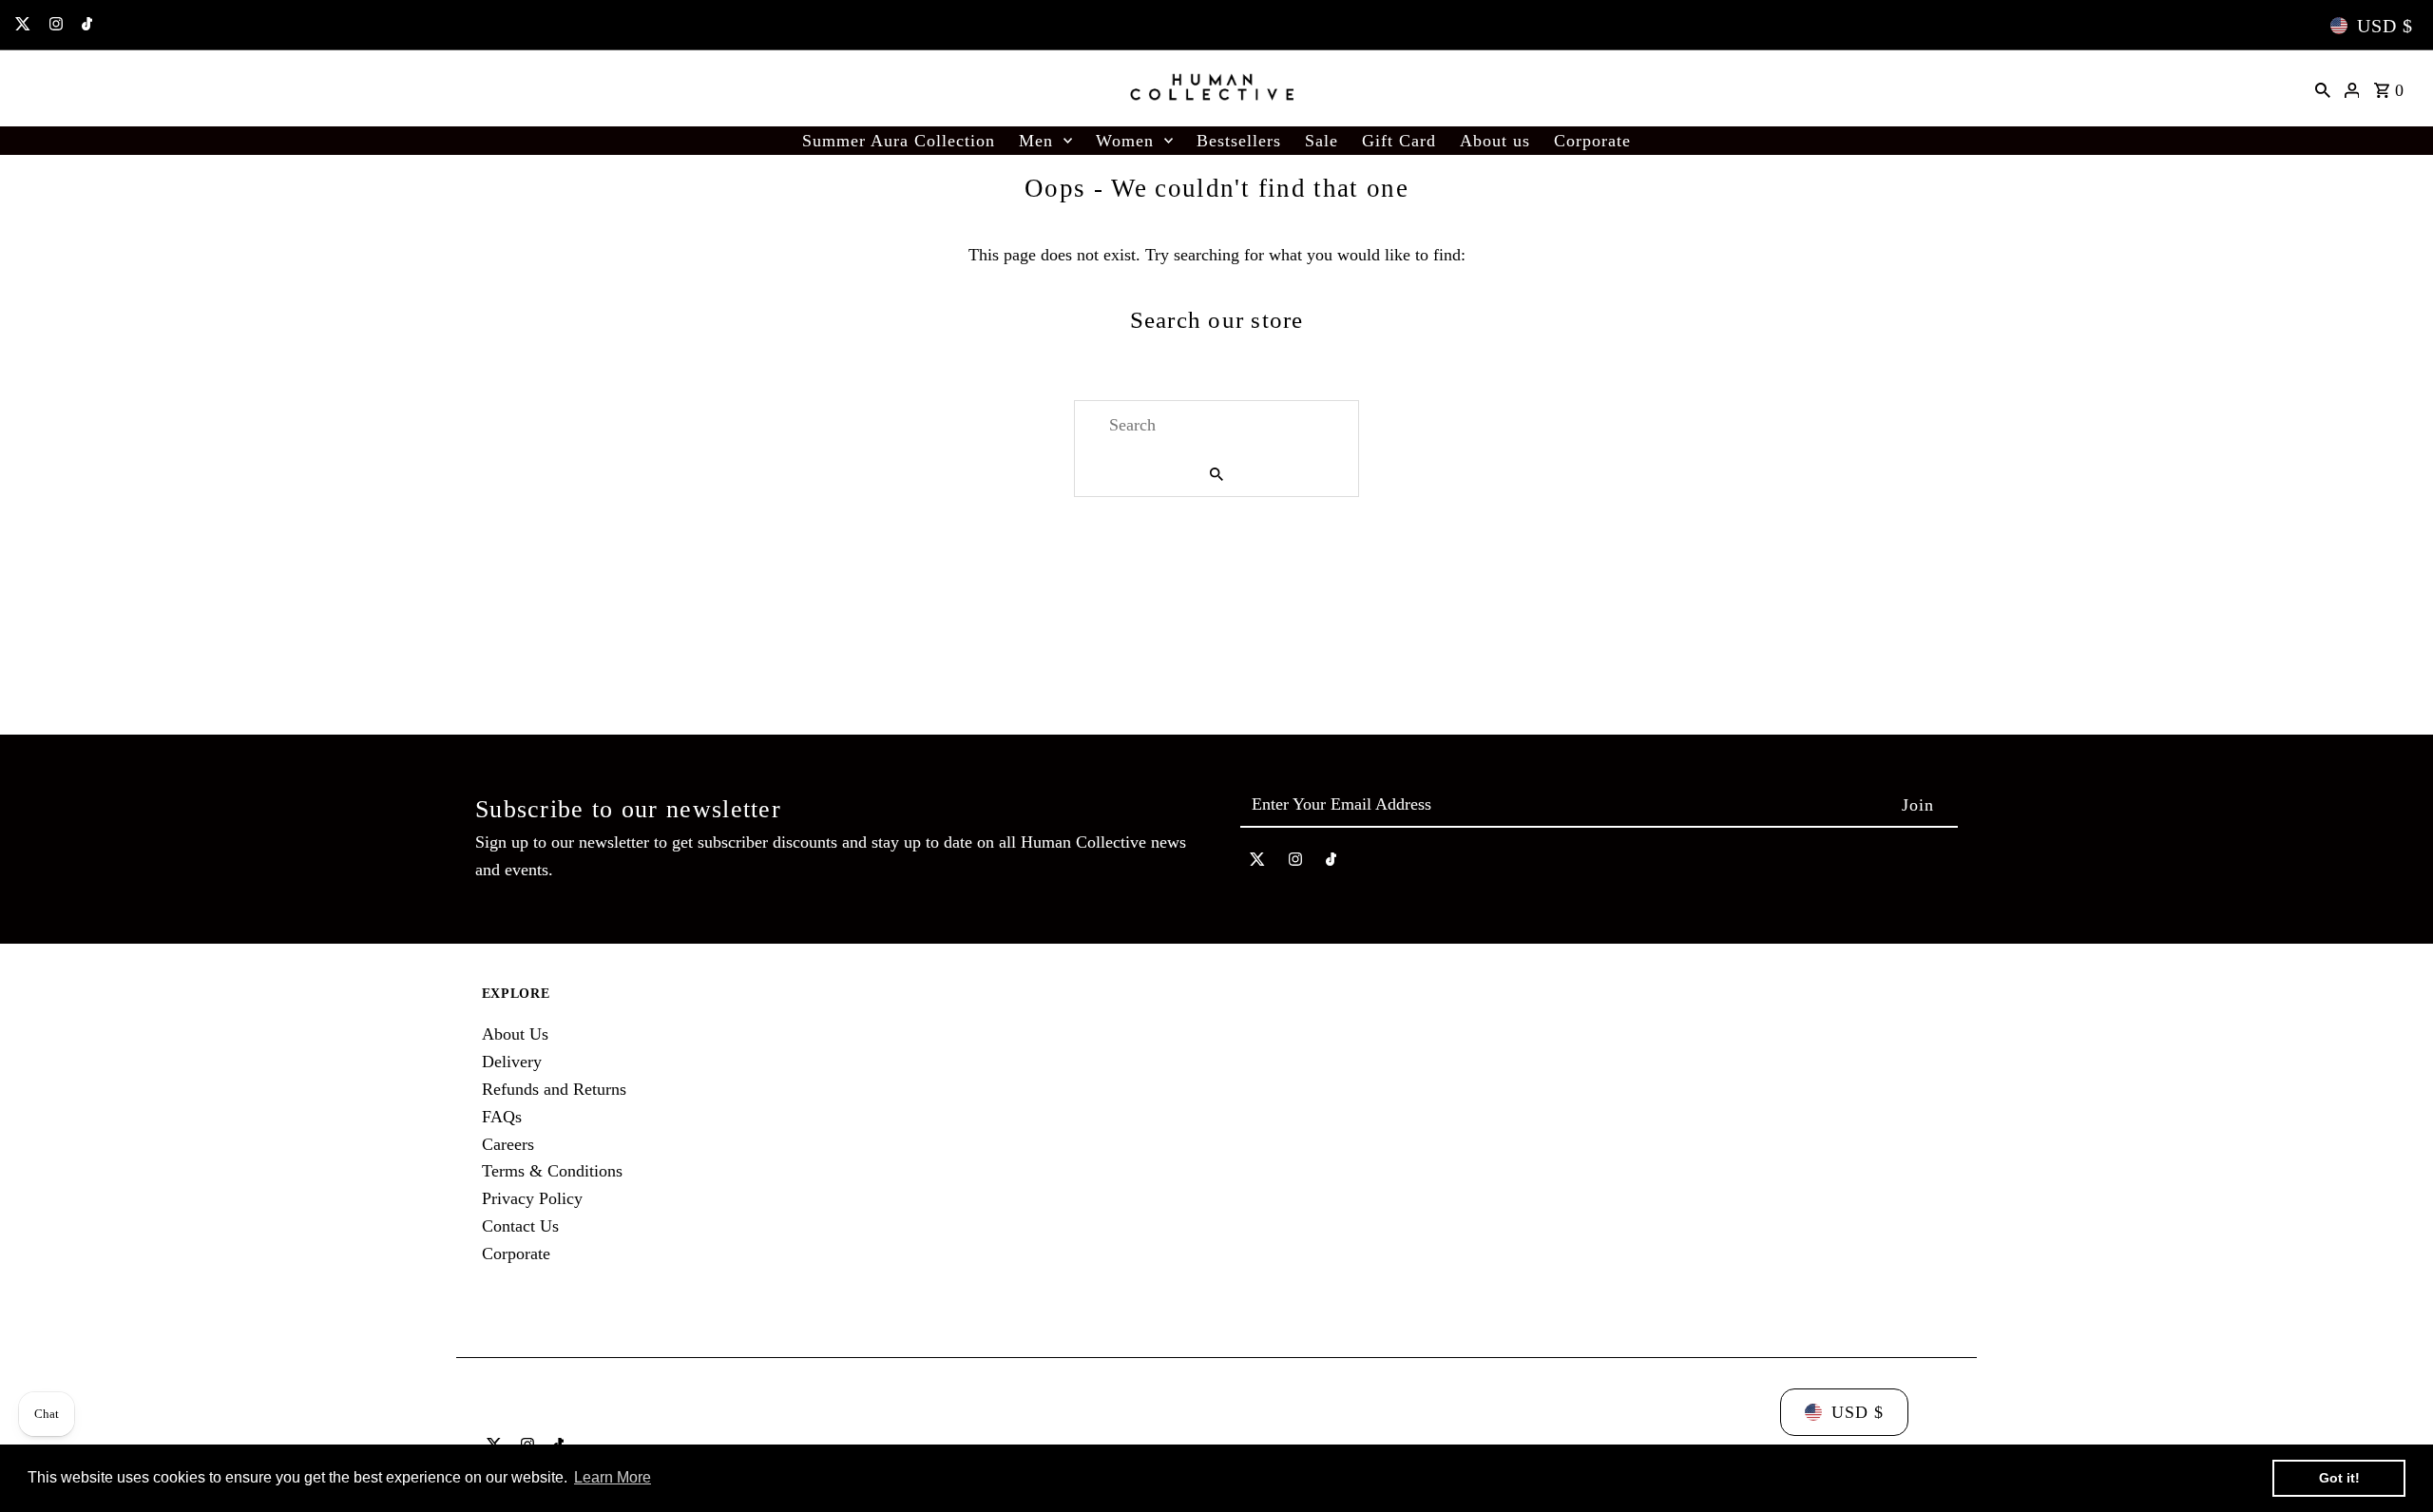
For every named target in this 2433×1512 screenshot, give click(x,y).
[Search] (2323, 88)
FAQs (502, 1117)
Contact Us (520, 1226)
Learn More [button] (613, 1477)
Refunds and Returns (554, 1089)
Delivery (512, 1062)
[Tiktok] (85, 26)
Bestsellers (1239, 141)
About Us (515, 1034)
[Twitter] (20, 26)
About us (1495, 141)
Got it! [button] (2339, 1478)
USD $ (2385, 26)
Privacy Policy (532, 1198)
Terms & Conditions (552, 1171)
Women (1125, 141)
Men (1036, 141)
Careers (508, 1144)
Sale (1322, 141)
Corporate (1592, 141)
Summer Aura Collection (899, 141)
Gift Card (1399, 141)
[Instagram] (54, 26)
